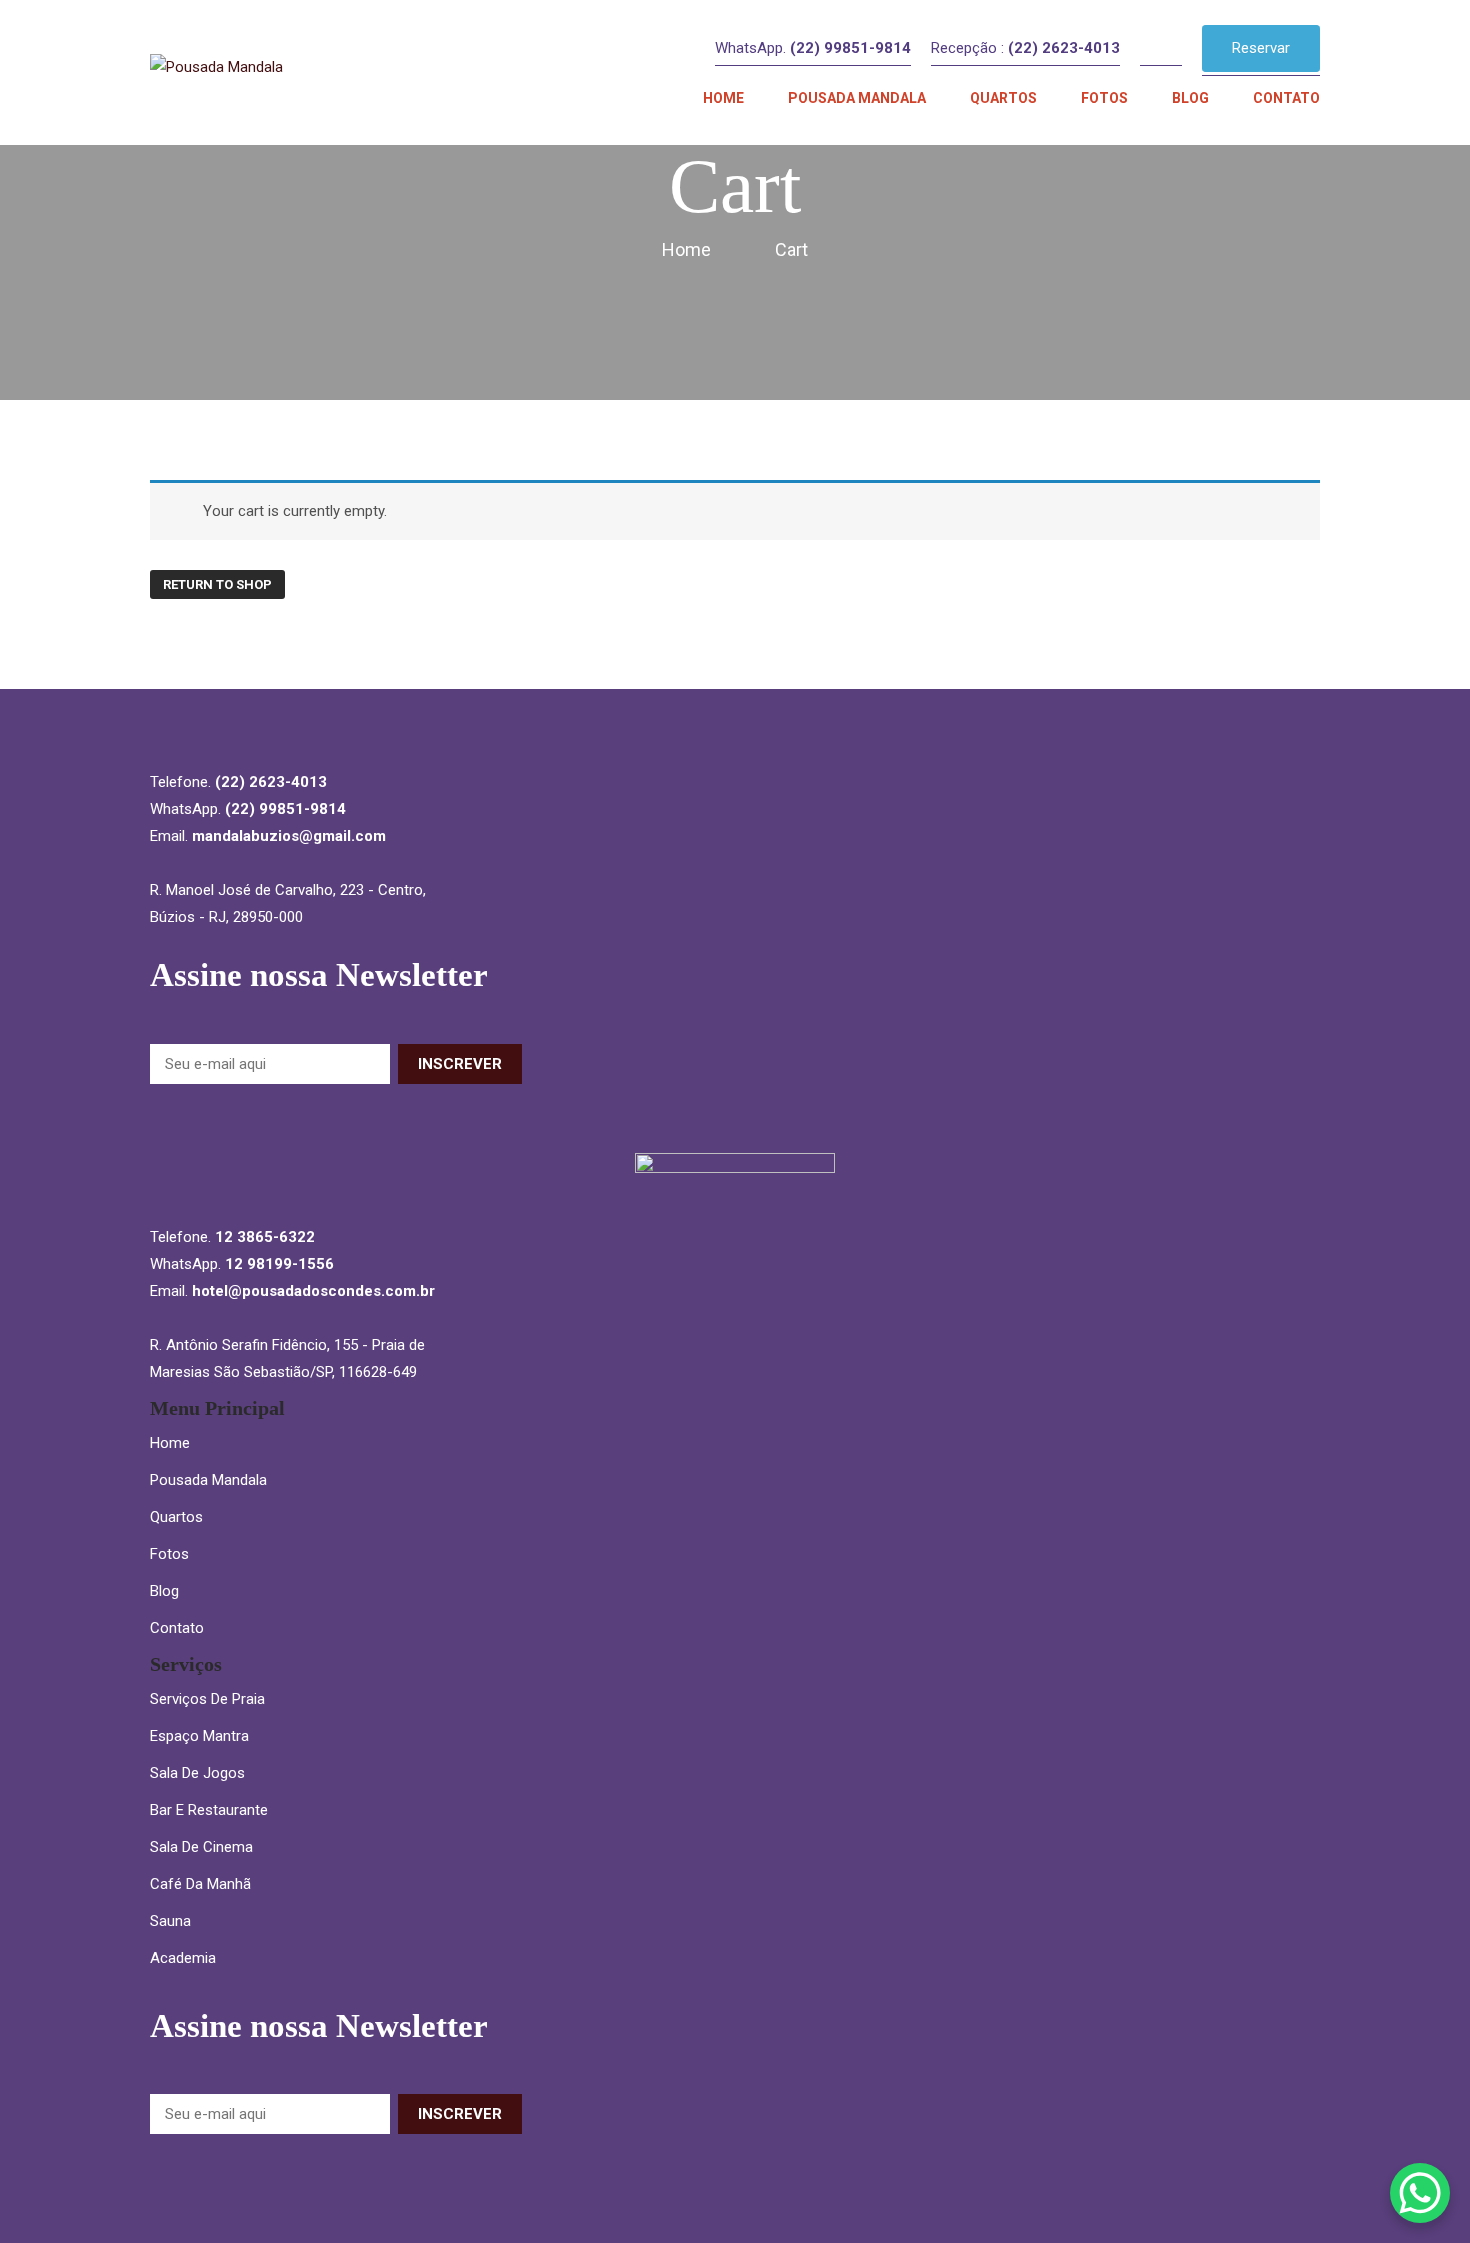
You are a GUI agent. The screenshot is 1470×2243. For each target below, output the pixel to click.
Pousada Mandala (208, 1480)
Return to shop (217, 584)
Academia (183, 1958)
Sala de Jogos (197, 1773)
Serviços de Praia (207, 1699)
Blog (164, 1591)
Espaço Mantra (199, 1736)
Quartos (176, 1517)
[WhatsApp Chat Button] (1420, 2193)
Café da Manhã (200, 1884)
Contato (177, 1628)
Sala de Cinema (201, 1847)
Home (170, 1443)
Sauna (170, 1921)
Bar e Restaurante (209, 1810)
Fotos (169, 1554)
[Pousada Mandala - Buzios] (277, 72)
